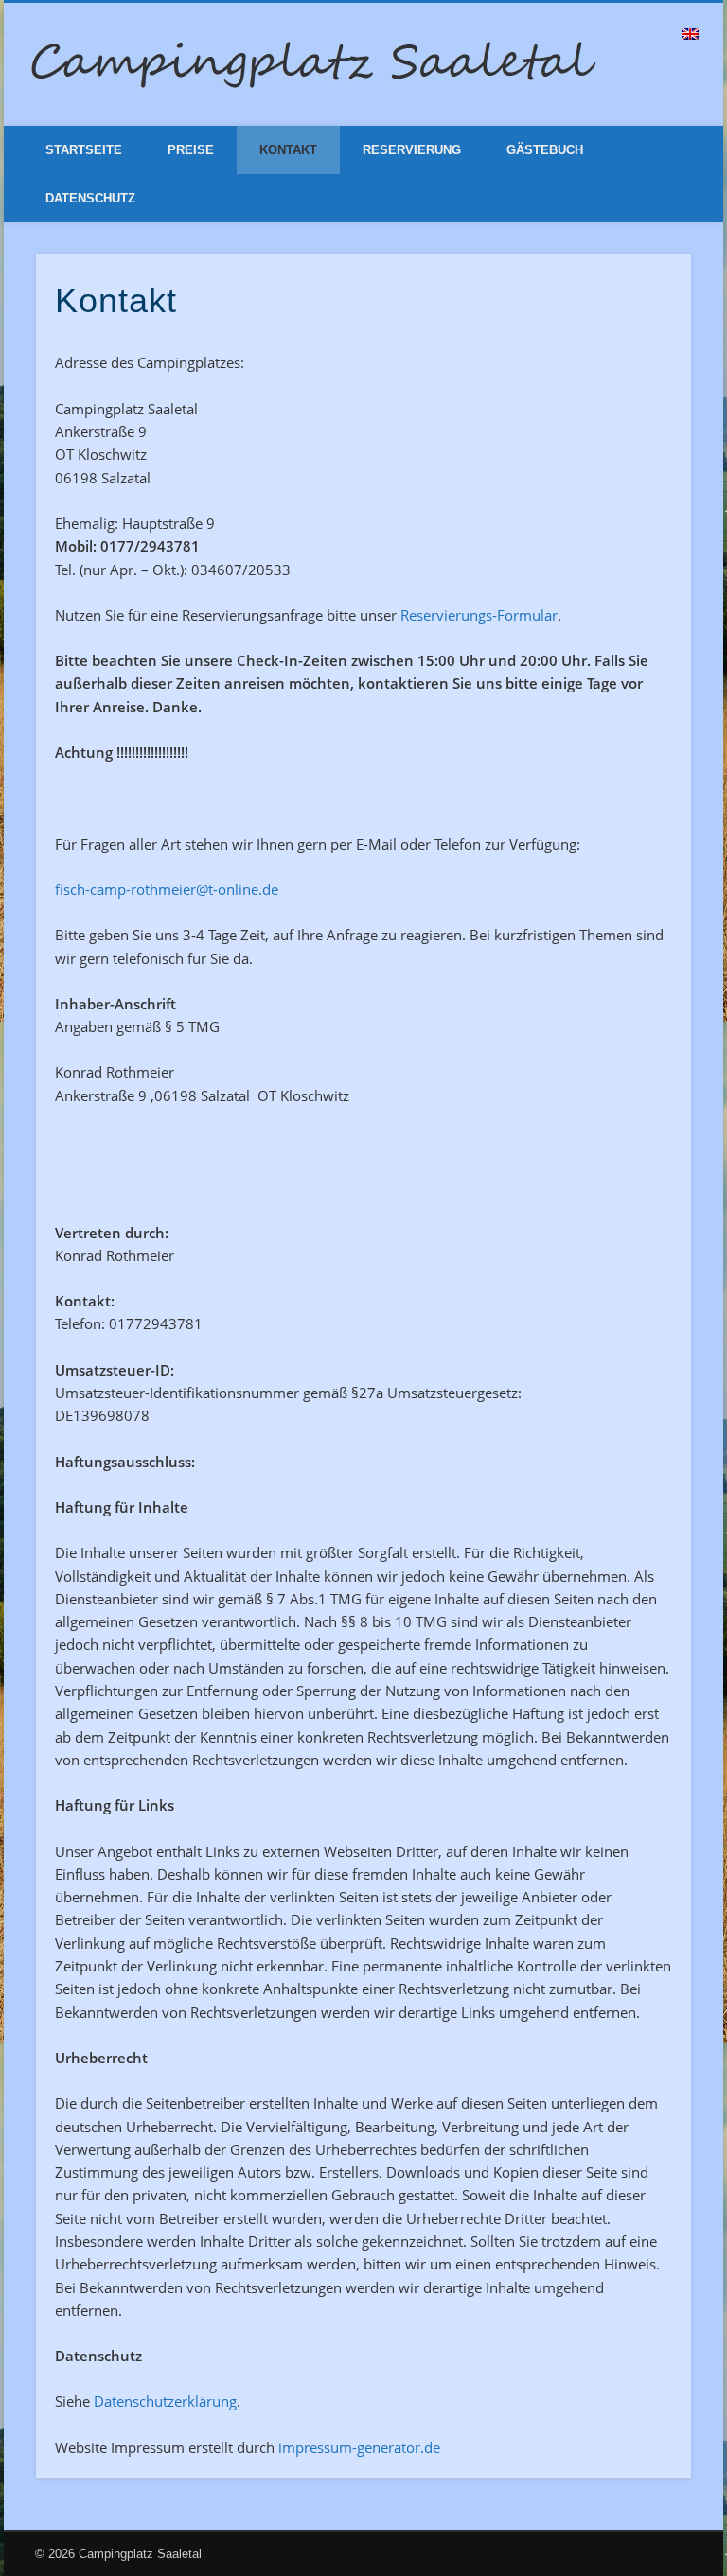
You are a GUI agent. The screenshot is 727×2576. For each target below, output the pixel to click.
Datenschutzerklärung (165, 2401)
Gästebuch (545, 150)
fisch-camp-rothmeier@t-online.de (167, 889)
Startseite (84, 150)
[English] (690, 34)
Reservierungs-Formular (479, 615)
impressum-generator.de (359, 2447)
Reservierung (412, 150)
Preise (191, 150)
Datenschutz (90, 198)
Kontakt (288, 150)
